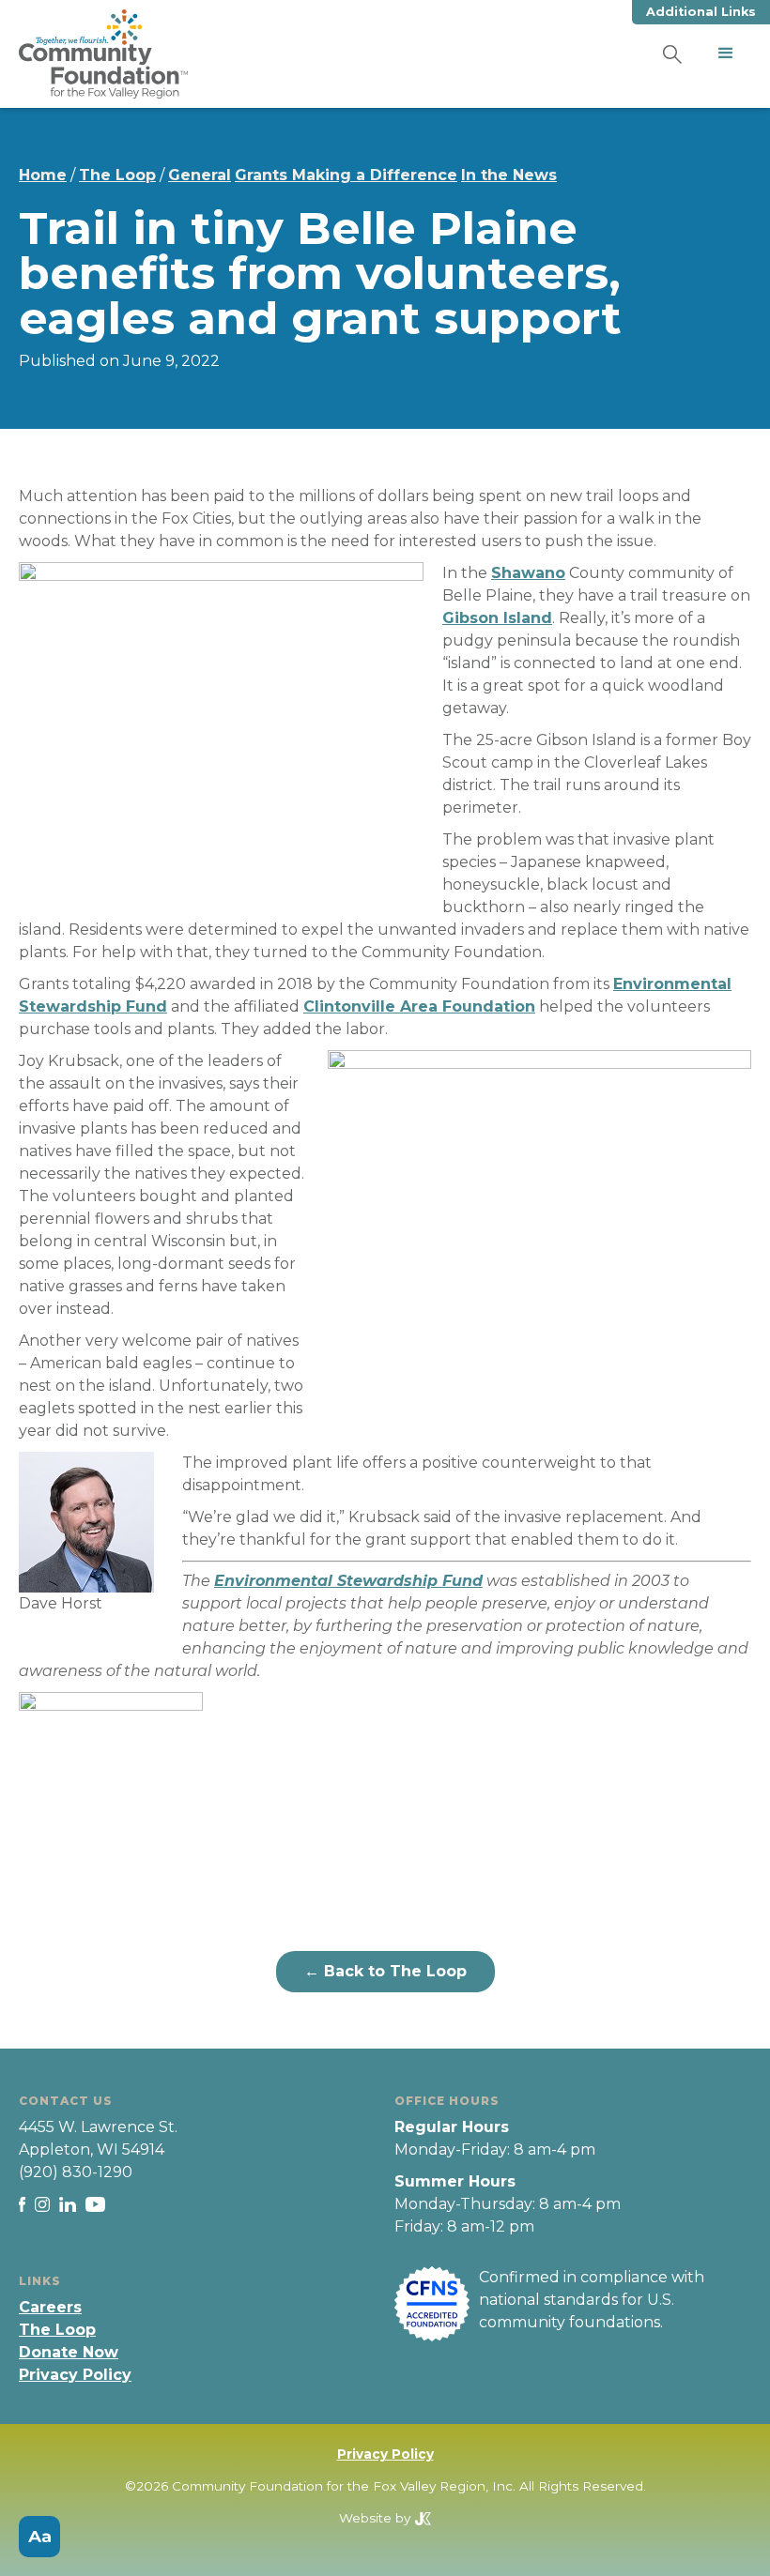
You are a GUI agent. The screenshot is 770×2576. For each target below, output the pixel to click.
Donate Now (69, 2352)
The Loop (117, 175)
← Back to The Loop (385, 1971)
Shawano (528, 573)
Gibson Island (497, 618)
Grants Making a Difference (346, 175)
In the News (509, 175)
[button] (726, 53)
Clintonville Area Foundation (419, 1006)
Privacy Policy (75, 2375)
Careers (50, 2307)
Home (43, 175)
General (200, 175)
